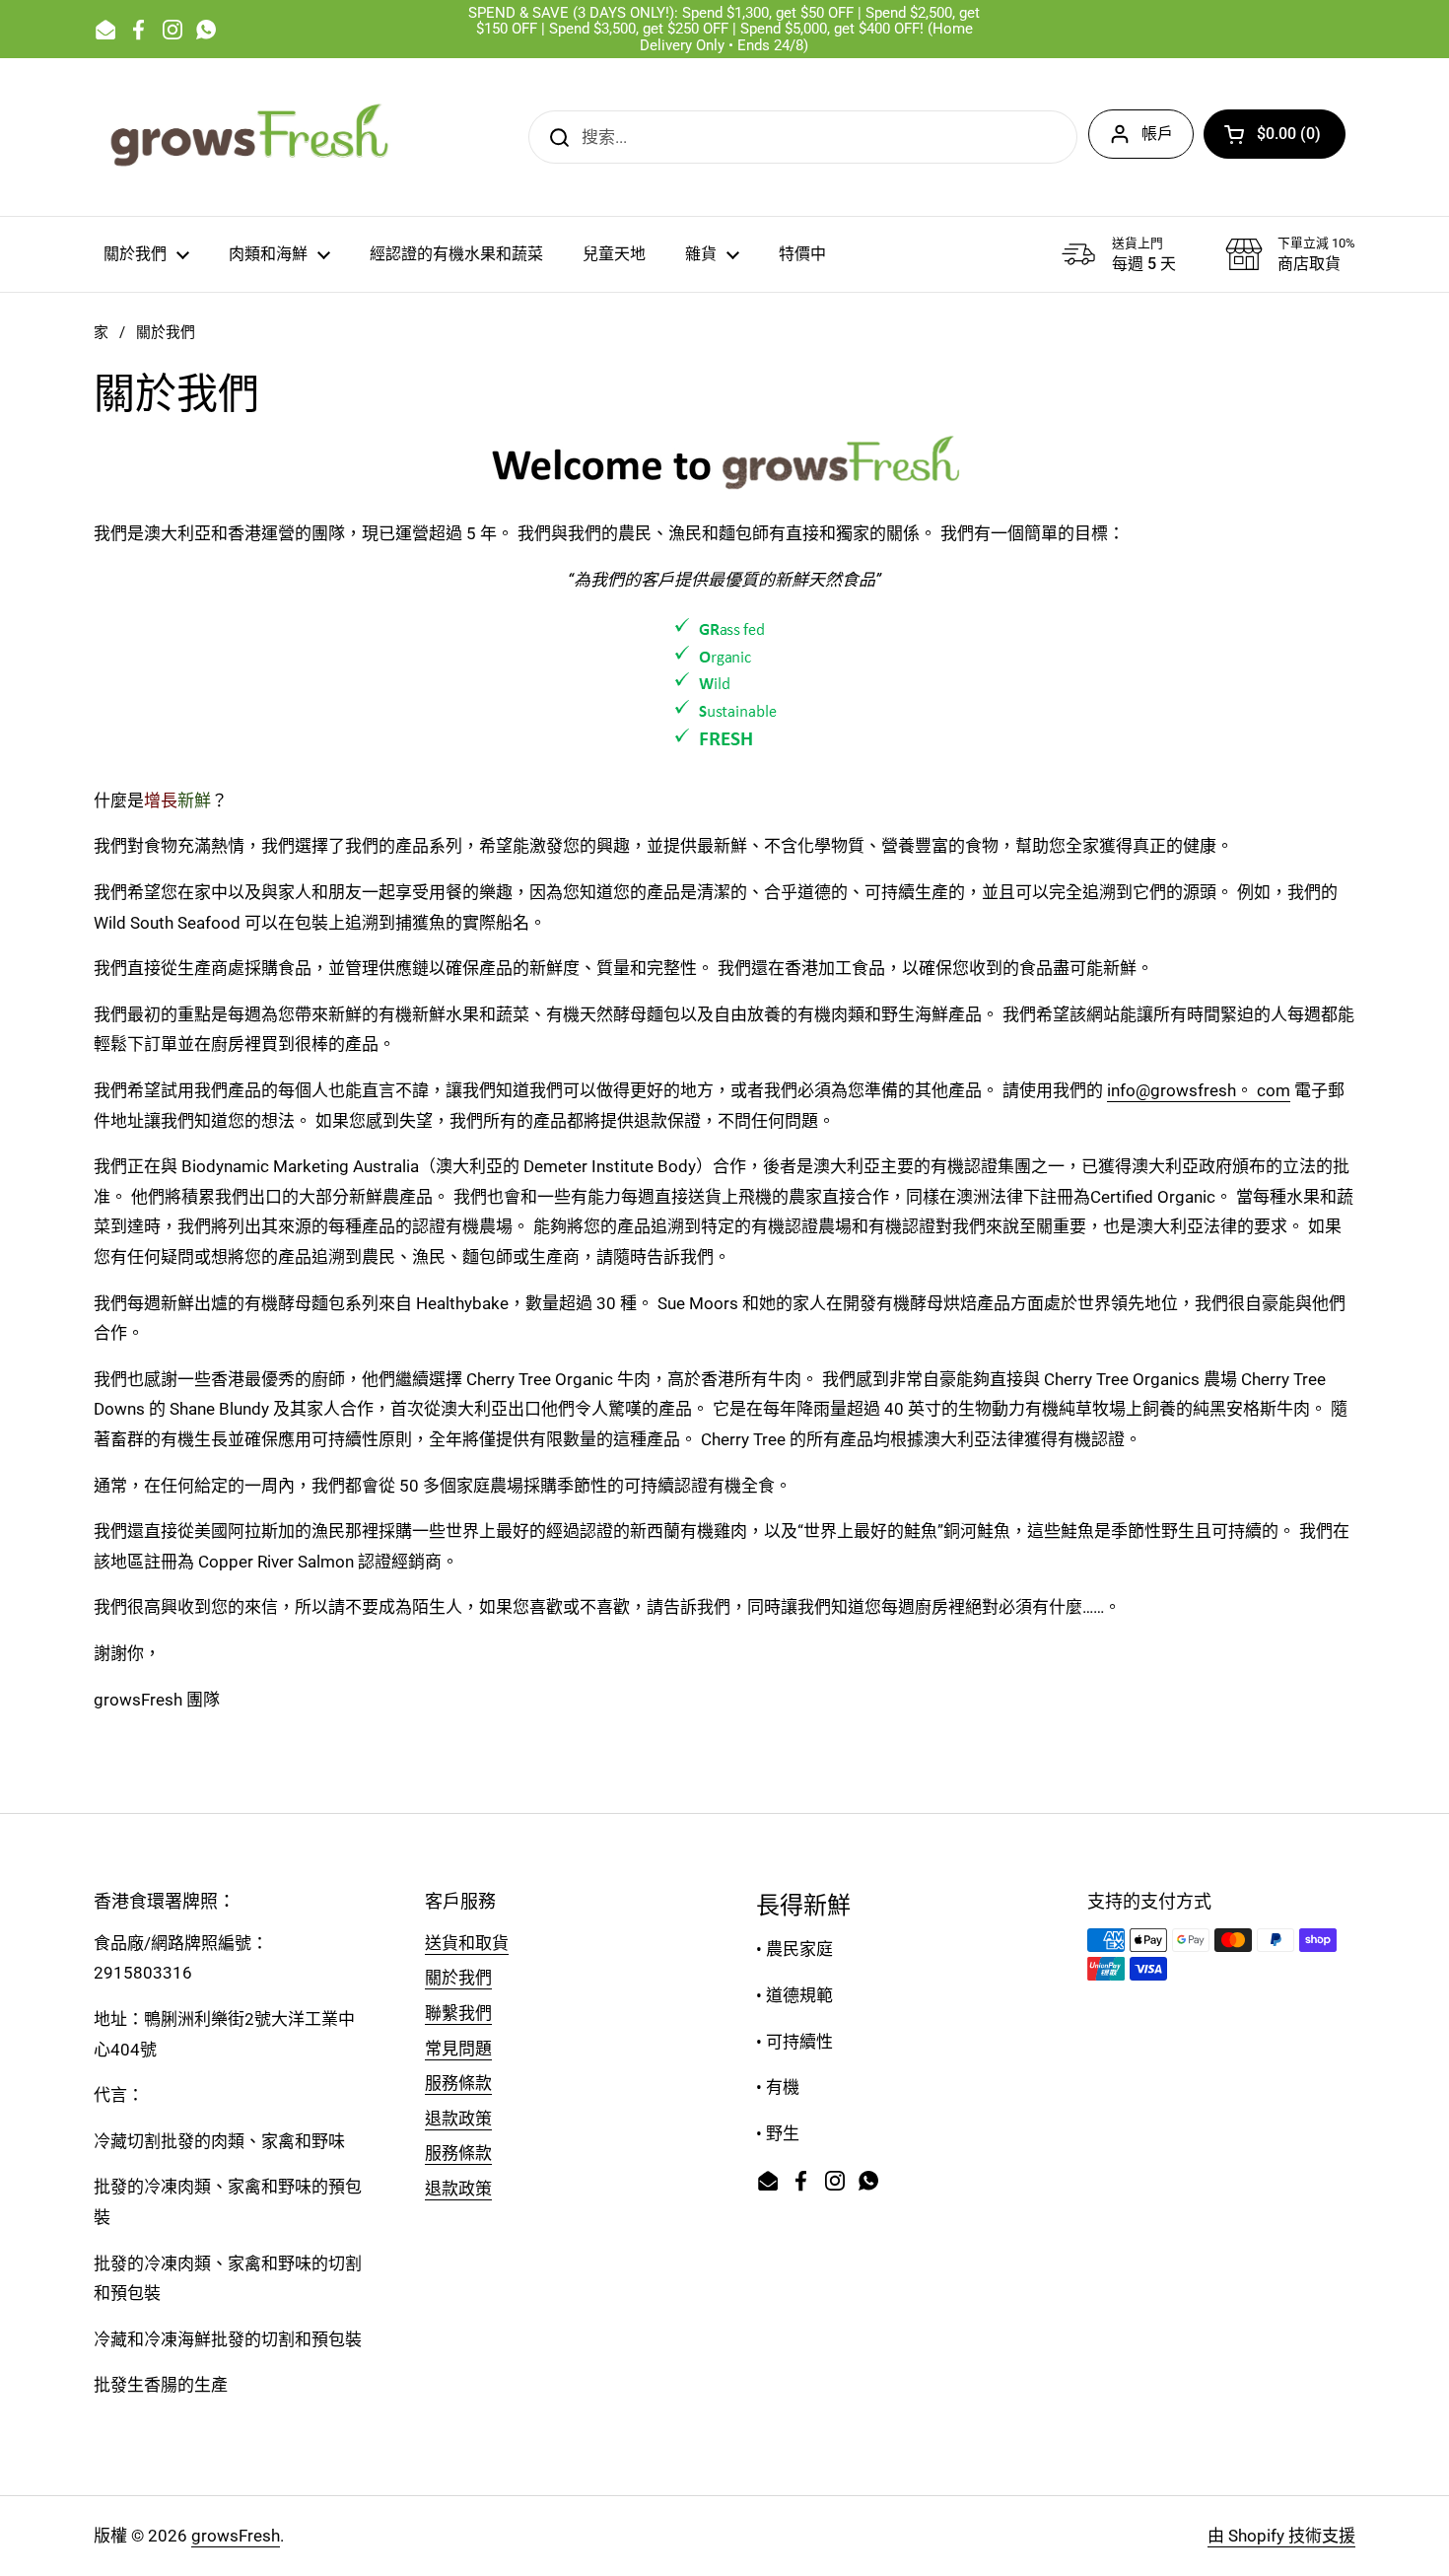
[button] (1275, 134)
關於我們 (458, 1978)
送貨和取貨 (467, 1943)
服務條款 (458, 2083)
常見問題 (458, 2049)
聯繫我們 (458, 2013)
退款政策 (458, 2119)
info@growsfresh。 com (1199, 1090)
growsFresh (236, 2536)
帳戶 (1157, 134)
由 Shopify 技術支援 (1281, 2536)
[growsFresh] (251, 137)
